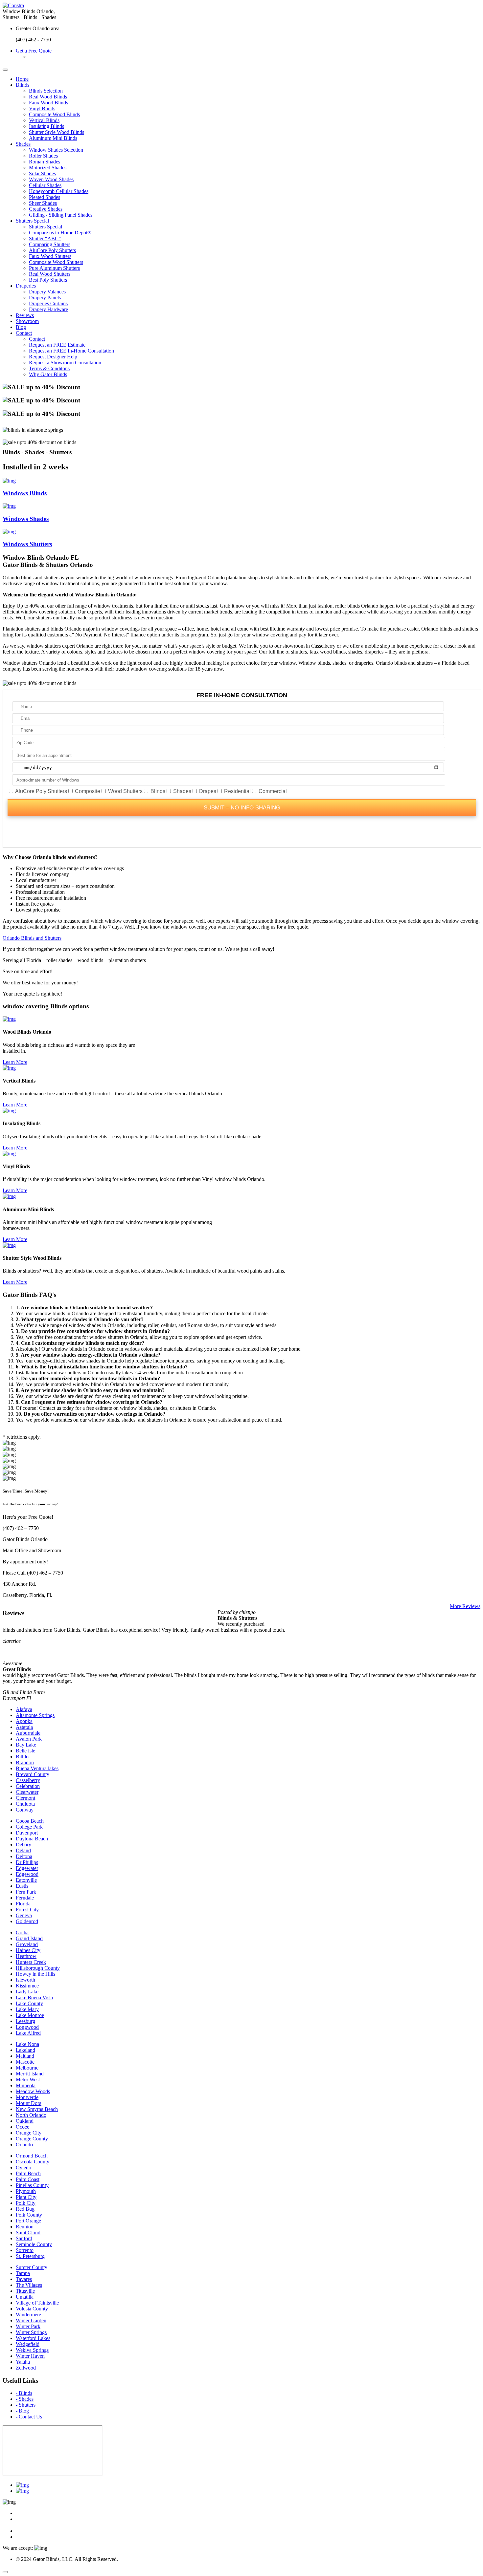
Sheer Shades (43, 203)
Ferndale (25, 1898)
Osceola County (33, 2162)
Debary (23, 1845)
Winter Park (28, 2326)
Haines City (28, 1950)
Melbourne (27, 2068)
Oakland (25, 2121)
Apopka (24, 1721)
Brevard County (33, 1774)
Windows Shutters (27, 544)
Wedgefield (28, 2344)
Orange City (29, 2133)
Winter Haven (30, 2356)
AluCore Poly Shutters (52, 250)
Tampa (23, 2273)
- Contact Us (29, 2417)
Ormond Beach (32, 2156)
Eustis (22, 1886)
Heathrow (26, 1956)
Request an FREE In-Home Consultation (71, 351)
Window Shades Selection (56, 150)
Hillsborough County (38, 1968)
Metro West (28, 2080)
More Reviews (465, 1606)
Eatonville (26, 1880)
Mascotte (25, 2062)
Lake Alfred (28, 2033)
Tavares (24, 2279)
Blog (21, 327)
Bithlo (22, 1757)
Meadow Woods (33, 2091)
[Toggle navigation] (5, 70)
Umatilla (25, 2297)
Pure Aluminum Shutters (54, 268)
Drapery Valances (47, 292)
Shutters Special (32, 221)
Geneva (24, 1915)
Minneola (26, 2085)
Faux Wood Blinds (48, 103)
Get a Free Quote (34, 51)
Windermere (28, 2315)
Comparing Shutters (50, 244)
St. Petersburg (30, 2256)
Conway (25, 1810)
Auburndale (28, 1733)
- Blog (22, 2411)
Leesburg (25, 2021)
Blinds (23, 85)
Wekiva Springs (32, 2350)
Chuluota (25, 1804)
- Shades (25, 2399)
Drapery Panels (45, 298)
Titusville (25, 2291)
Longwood (27, 2027)
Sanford (24, 2238)
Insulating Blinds (46, 126)
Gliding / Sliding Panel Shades (61, 215)
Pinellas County (32, 2185)
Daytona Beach (32, 1839)
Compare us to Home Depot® (60, 233)
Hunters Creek (31, 1962)
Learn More (15, 1062)
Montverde (27, 2097)
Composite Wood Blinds (54, 114)
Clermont (25, 1798)
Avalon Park (29, 1739)
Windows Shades (26, 519)
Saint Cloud (28, 2233)
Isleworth (25, 1980)
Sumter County (32, 2267)
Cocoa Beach (30, 1821)
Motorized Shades (48, 168)
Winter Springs (31, 2332)
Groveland (27, 1944)
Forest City (27, 1910)
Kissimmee (27, 1986)
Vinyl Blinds (42, 108)
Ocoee (23, 2127)
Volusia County (32, 2309)
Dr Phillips (27, 1862)
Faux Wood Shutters (50, 256)
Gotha (22, 1932)
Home (22, 79)
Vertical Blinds (44, 120)
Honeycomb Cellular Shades (59, 191)
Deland (23, 1850)
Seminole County (34, 2244)
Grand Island (29, 1938)
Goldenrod (27, 1921)
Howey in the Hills (35, 1974)
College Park (29, 1827)
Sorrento (25, 2250)
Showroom (27, 321)
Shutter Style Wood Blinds (57, 132)
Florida (23, 1904)
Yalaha (23, 2362)
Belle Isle (25, 1751)
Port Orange (28, 2221)
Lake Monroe (30, 2015)
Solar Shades (42, 173)
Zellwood (26, 2368)
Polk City (26, 2203)
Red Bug (25, 2209)
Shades (23, 144)
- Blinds (24, 2393)
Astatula (24, 1727)
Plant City (26, 2197)
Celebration (28, 1786)
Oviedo (23, 2168)
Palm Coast (28, 2179)
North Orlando (31, 2115)
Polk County (29, 2215)
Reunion (25, 2227)
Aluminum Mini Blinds (53, 138)
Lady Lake (27, 1992)
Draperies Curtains (48, 303)
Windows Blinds (25, 493)
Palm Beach (28, 2173)
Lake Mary (27, 2009)
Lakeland (25, 2050)
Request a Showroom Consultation (65, 363)
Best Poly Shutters (48, 280)
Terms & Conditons (49, 368)
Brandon (25, 1762)
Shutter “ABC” (45, 238)
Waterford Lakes (33, 2338)
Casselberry (28, 1780)
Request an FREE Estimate (57, 345)
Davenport (27, 1833)
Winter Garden (31, 2320)
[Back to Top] (5, 2572)
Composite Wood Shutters (56, 262)
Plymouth (26, 2191)
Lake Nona (27, 2044)
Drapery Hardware (48, 309)
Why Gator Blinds (48, 374)
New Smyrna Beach (37, 2109)
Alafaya (24, 1709)
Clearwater (27, 1792)
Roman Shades (45, 162)
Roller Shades (43, 156)
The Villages (29, 2285)
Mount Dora (29, 2103)
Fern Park (26, 1892)
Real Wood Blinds (48, 97)
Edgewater (27, 1868)
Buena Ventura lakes (37, 1768)
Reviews (25, 315)
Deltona (24, 1856)
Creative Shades (46, 209)
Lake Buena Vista (34, 1997)
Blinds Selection (46, 91)
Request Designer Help (53, 357)
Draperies (26, 286)
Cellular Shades (45, 185)
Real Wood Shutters (50, 274)
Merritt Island (30, 2074)
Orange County (32, 2139)
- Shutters (26, 2405)
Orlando (24, 2145)
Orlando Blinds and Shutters (32, 938)
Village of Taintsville (37, 2303)
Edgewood (27, 1874)
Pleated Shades (45, 197)
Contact (24, 333)
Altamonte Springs (35, 1715)
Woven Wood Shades (51, 179)
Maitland (25, 2056)
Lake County (29, 2003)
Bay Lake (26, 1745)
